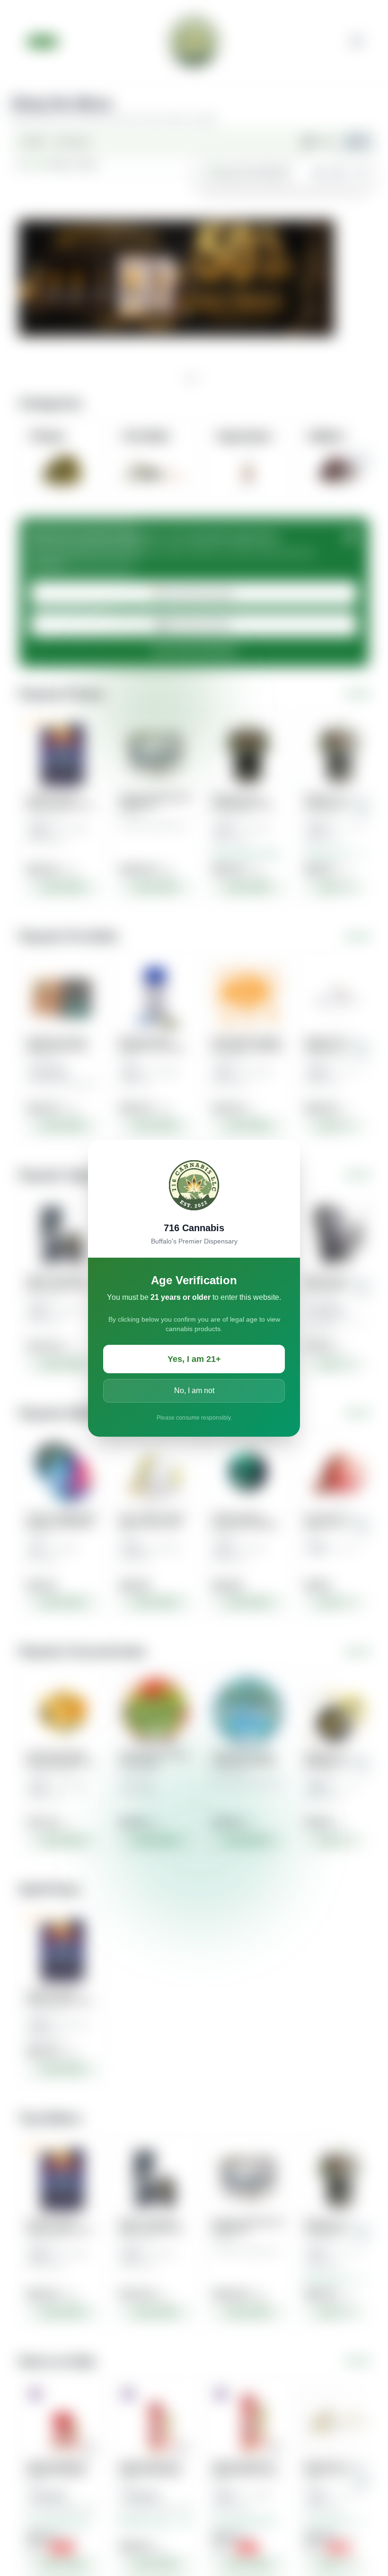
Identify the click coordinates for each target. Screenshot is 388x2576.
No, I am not (194, 1391)
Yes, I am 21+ (194, 1359)
